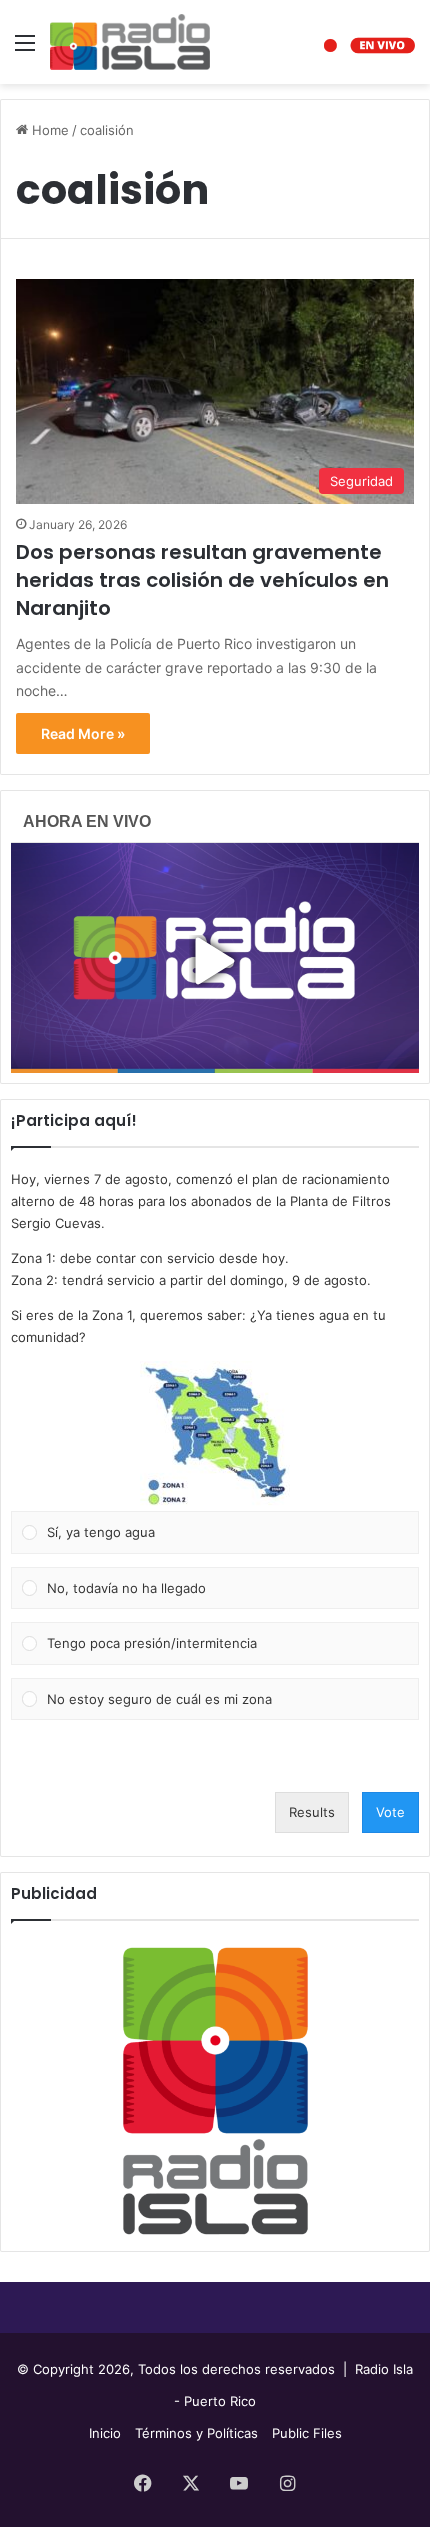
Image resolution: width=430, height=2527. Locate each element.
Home (48, 130)
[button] (215, 1436)
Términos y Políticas (196, 2433)
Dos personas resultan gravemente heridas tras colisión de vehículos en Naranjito (202, 580)
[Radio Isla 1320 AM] (130, 42)
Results (312, 1812)
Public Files (307, 2433)
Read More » (83, 733)
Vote (390, 1812)
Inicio (105, 2433)
